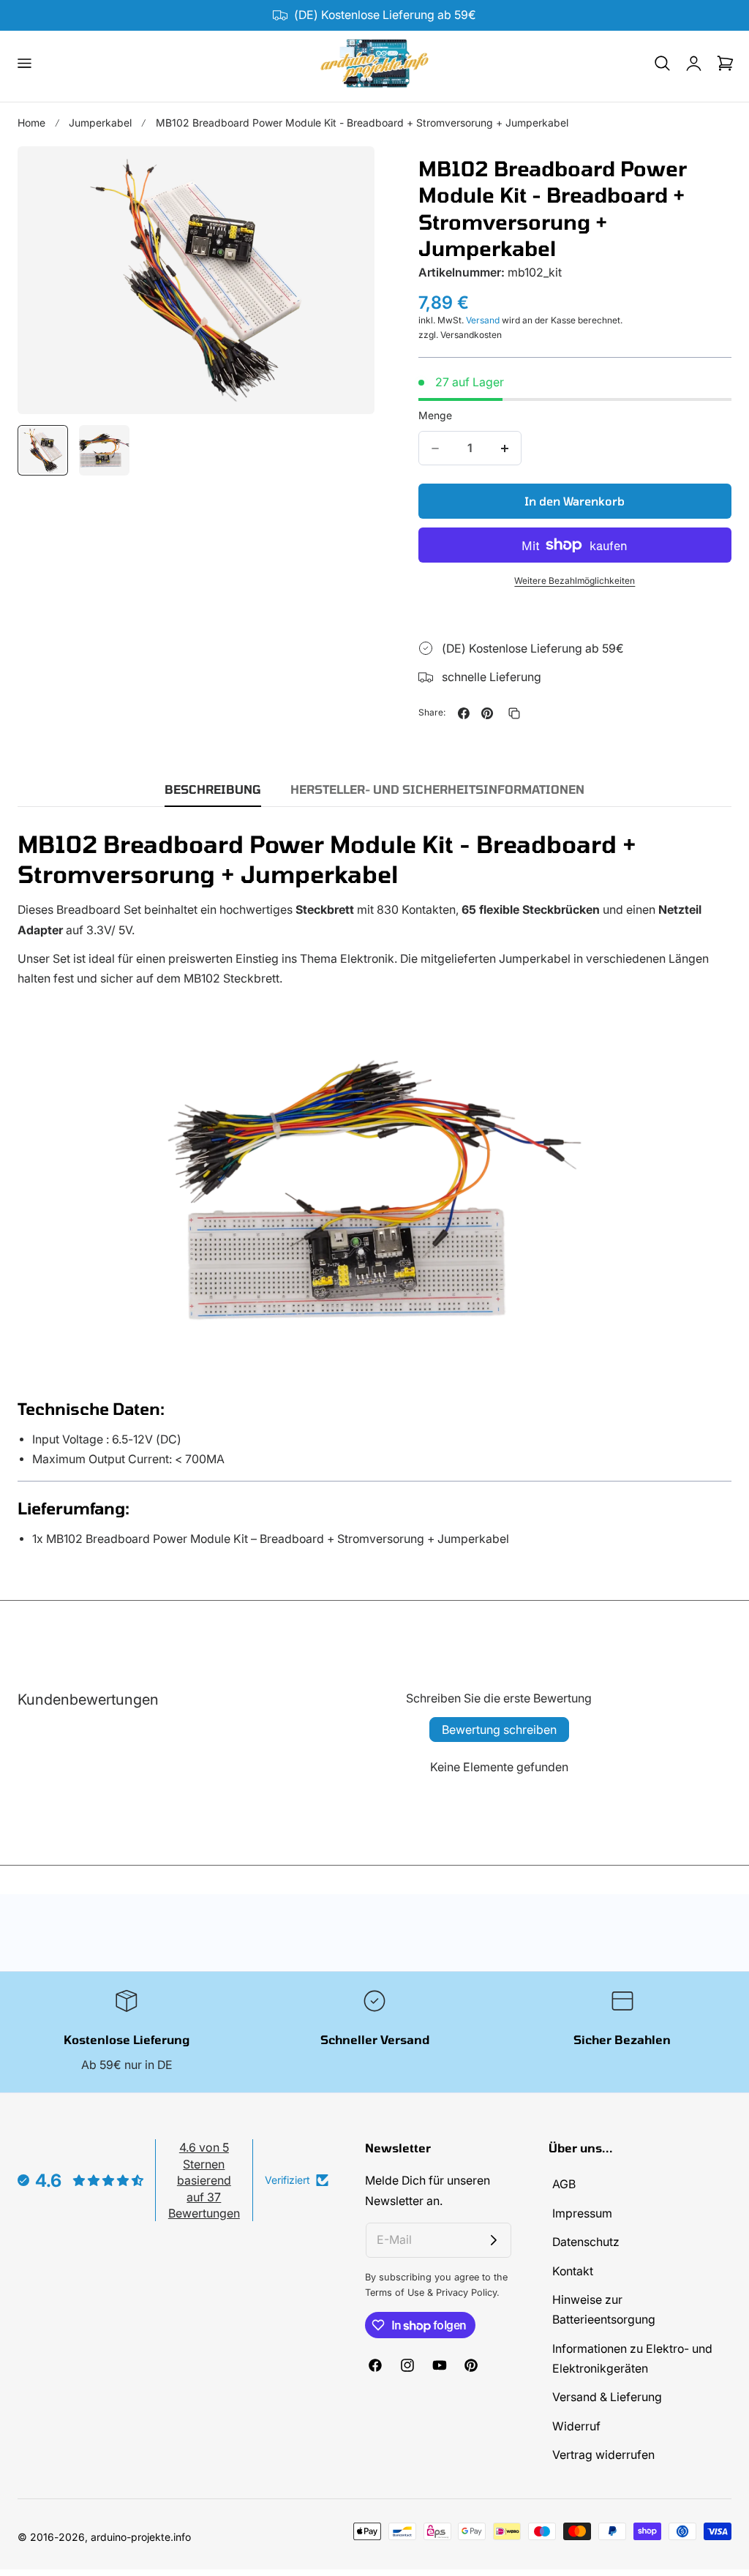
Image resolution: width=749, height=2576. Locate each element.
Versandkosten (471, 335)
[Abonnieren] (494, 2240)
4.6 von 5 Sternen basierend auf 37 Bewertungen (204, 2180)
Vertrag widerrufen (603, 2456)
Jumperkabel (100, 123)
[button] (24, 64)
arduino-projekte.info (141, 2537)
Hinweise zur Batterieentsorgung (604, 2310)
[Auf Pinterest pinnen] (487, 713)
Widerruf (576, 2426)
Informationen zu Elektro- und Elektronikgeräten (632, 2359)
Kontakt (573, 2271)
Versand (483, 320)
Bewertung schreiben (499, 1730)
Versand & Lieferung (607, 2398)
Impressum (582, 2213)
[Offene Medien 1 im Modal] (347, 174)
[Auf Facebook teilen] (464, 713)
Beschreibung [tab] (213, 789)
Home (31, 123)
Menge (435, 415)
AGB (564, 2184)
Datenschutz (586, 2243)
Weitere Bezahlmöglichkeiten (575, 581)
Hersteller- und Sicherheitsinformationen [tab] (437, 789)
